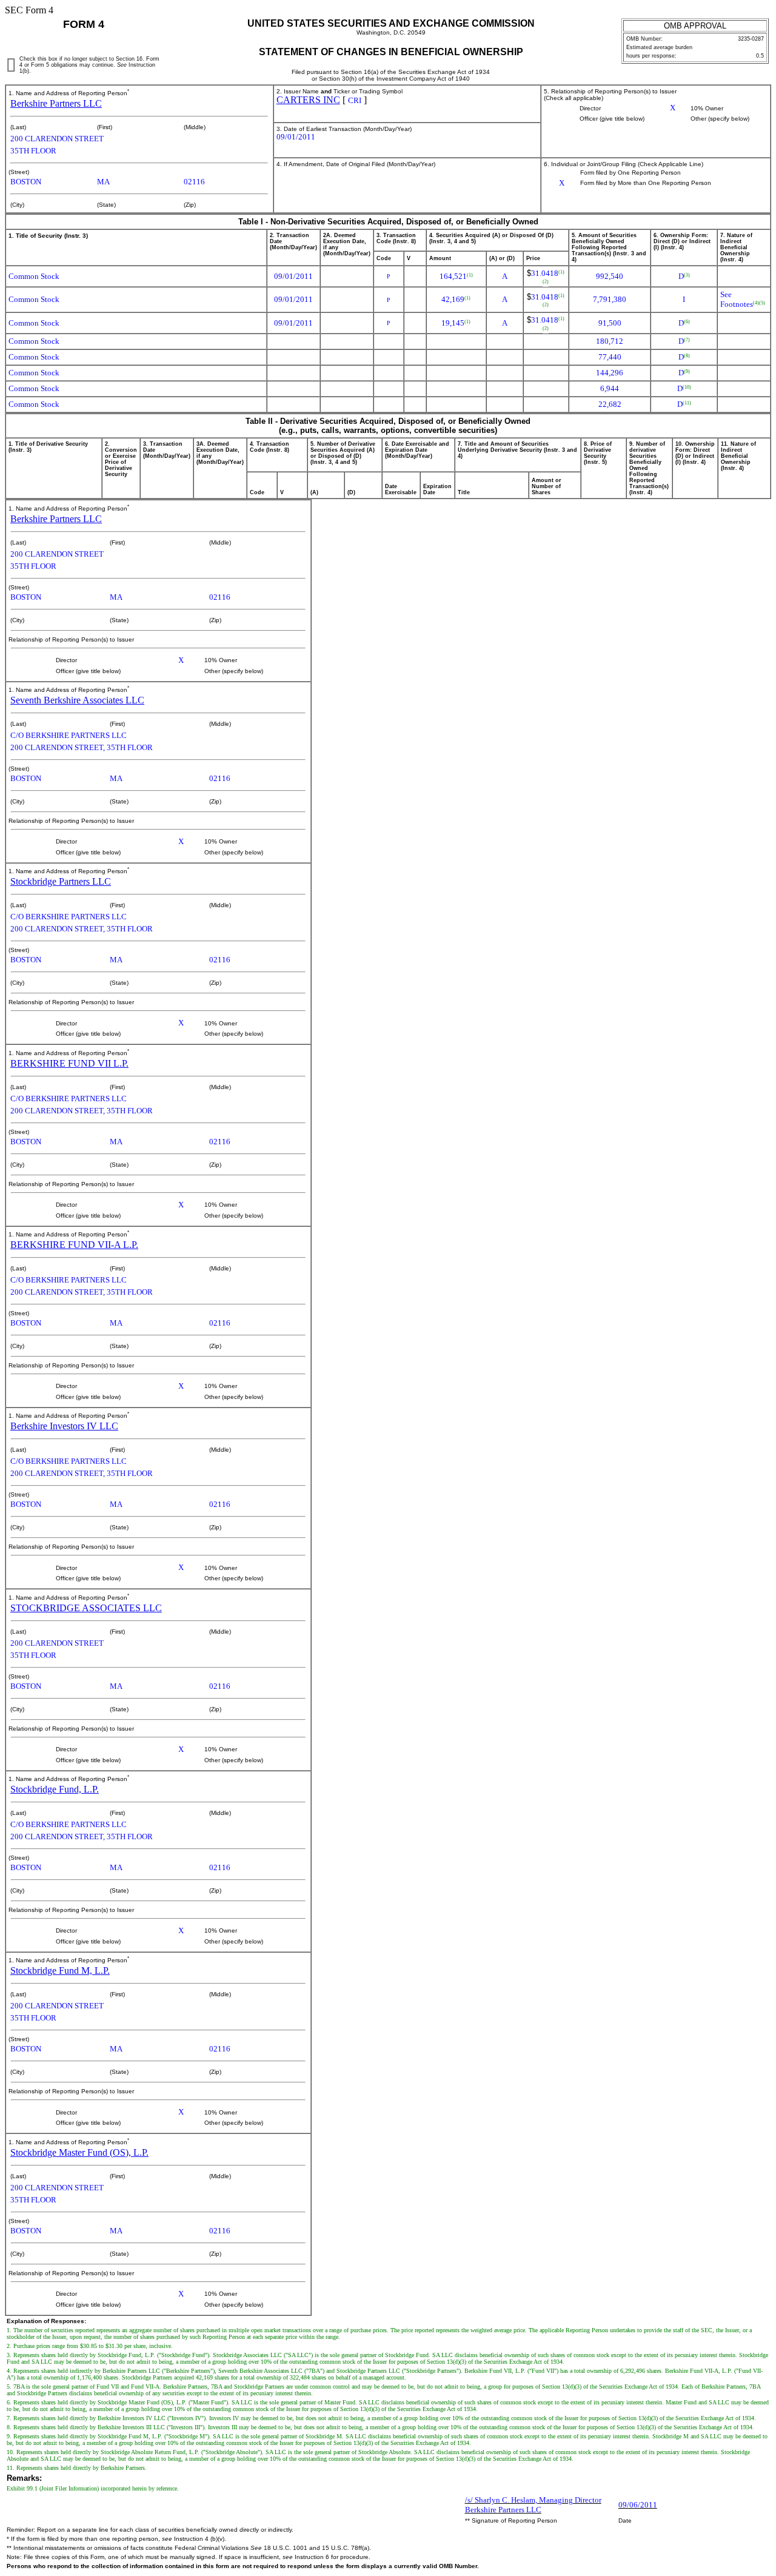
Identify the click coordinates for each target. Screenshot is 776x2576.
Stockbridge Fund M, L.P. (60, 1971)
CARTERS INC (308, 100)
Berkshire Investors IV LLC (64, 1426)
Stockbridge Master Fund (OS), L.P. (79, 2152)
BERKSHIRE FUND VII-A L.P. (74, 1245)
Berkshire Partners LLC (56, 103)
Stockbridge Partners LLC (61, 881)
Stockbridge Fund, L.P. (55, 1789)
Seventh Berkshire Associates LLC (77, 700)
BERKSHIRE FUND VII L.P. (69, 1063)
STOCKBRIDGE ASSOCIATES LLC (86, 1608)
